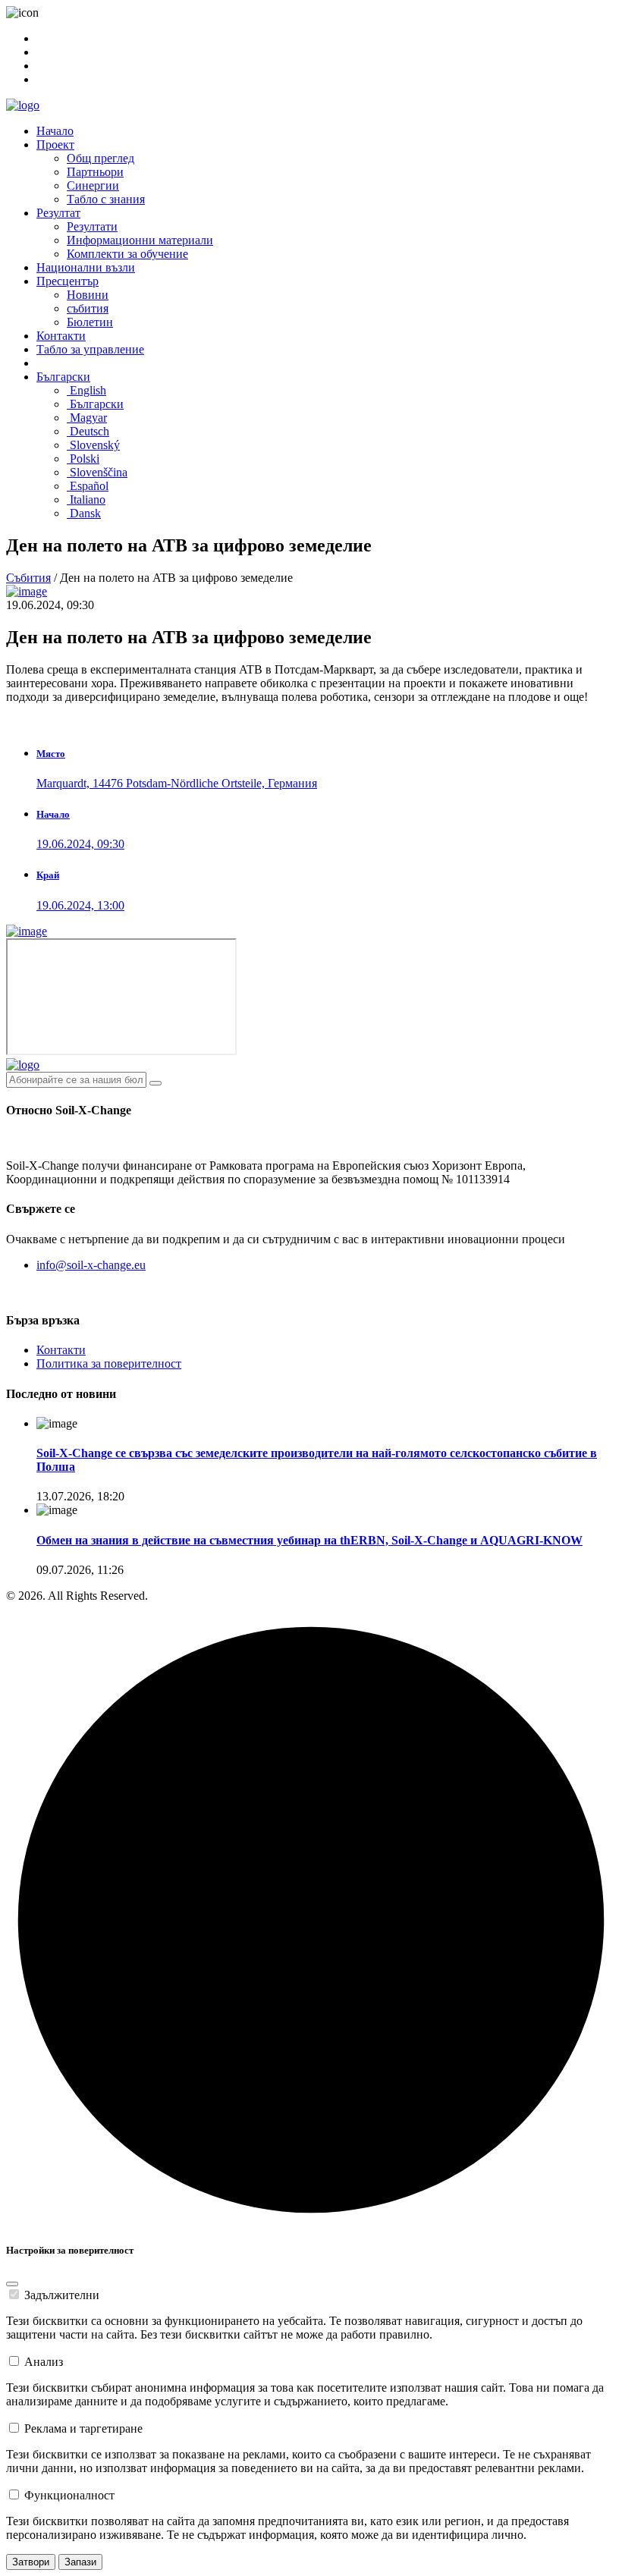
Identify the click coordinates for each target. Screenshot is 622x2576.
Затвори (31, 2562)
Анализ (44, 2362)
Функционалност (69, 2495)
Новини (88, 295)
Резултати (92, 226)
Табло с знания (106, 199)
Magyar (87, 418)
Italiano (86, 499)
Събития (28, 578)
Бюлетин (90, 322)
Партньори (95, 172)
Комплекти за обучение (127, 254)
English (86, 390)
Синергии (93, 185)
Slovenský (93, 445)
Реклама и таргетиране (83, 2428)
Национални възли (86, 267)
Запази (80, 2562)
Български (63, 377)
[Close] (12, 2284)
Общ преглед (101, 158)
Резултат (58, 213)
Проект (55, 145)
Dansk (84, 513)
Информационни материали (140, 240)
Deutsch (88, 431)
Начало (55, 131)
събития (88, 308)
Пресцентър (68, 281)
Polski (83, 459)
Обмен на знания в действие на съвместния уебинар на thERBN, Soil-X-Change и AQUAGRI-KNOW (309, 1540)
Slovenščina (97, 472)
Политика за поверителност (109, 1363)
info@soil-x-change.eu (91, 1265)
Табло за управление (90, 349)
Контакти (61, 336)
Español (88, 486)
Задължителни (62, 2295)
